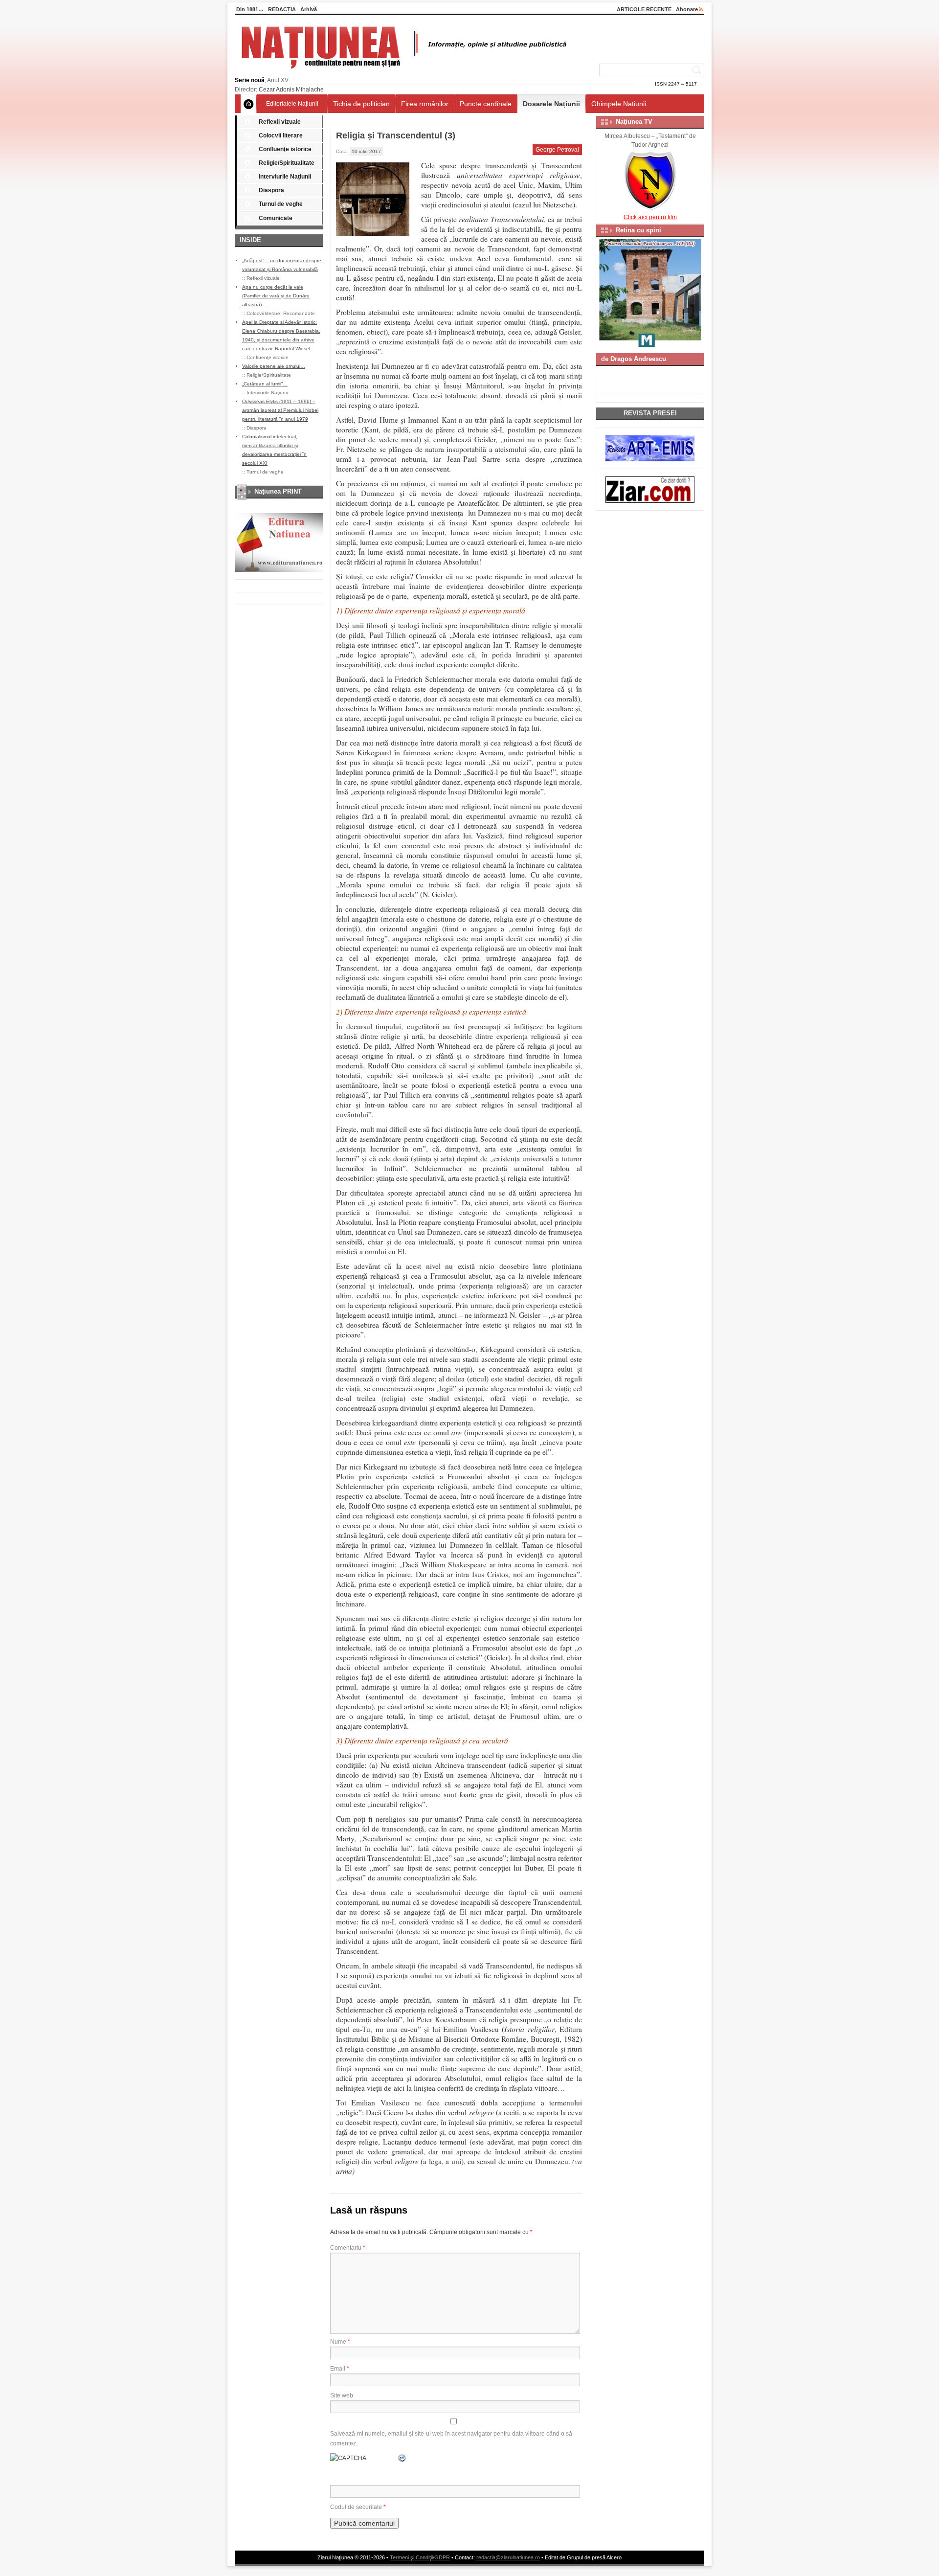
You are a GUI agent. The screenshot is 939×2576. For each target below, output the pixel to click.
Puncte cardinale (486, 104)
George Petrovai (557, 150)
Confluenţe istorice (285, 149)
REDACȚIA (282, 9)
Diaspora (271, 190)
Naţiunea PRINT (278, 491)
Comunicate (276, 218)
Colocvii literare (281, 136)
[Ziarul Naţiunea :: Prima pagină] (402, 71)
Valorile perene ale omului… (274, 366)
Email (340, 2369)
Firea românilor (425, 104)
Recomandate (299, 313)
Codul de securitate (356, 2507)
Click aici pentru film (650, 217)
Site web (342, 2395)
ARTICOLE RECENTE (644, 9)
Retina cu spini (638, 230)
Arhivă (309, 9)
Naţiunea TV (634, 122)
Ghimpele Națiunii (619, 104)
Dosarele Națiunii (551, 104)
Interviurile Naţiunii (285, 177)
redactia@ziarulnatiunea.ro (508, 2557)
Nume (340, 2342)
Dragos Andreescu (638, 359)
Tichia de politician (361, 104)
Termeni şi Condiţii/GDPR (420, 2557)
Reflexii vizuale (280, 122)
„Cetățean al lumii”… (265, 384)
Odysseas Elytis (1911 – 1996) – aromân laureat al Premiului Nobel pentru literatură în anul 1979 (280, 410)
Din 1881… (250, 9)
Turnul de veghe (281, 204)
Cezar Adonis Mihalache (291, 90)
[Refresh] (402, 2458)
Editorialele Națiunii (292, 104)
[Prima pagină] (249, 104)
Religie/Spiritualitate (287, 163)
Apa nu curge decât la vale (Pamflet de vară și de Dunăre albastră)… (276, 296)
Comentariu (348, 2248)
